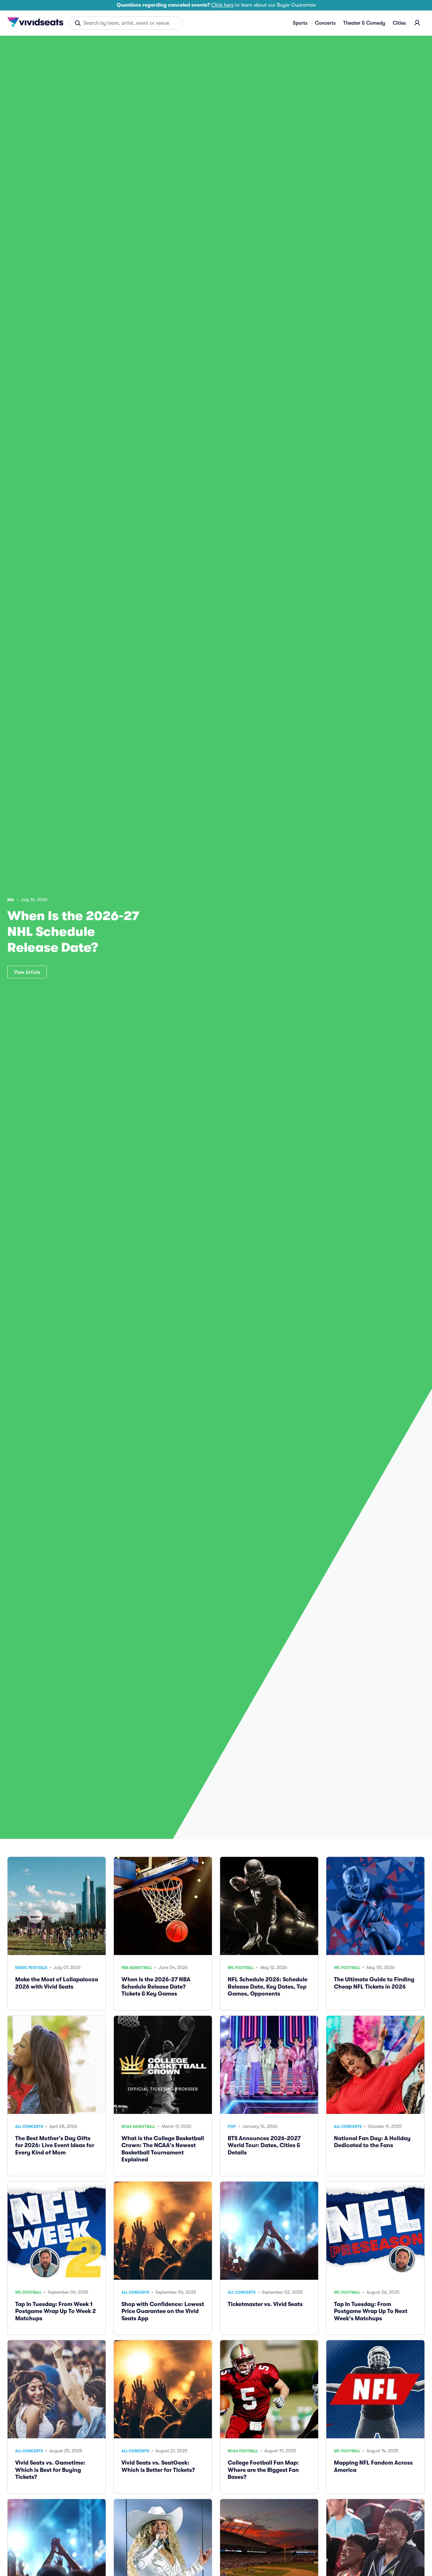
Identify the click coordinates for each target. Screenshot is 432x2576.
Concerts (325, 23)
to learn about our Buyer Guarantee (216, 5)
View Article (27, 972)
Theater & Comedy (364, 23)
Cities (399, 23)
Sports (300, 23)
